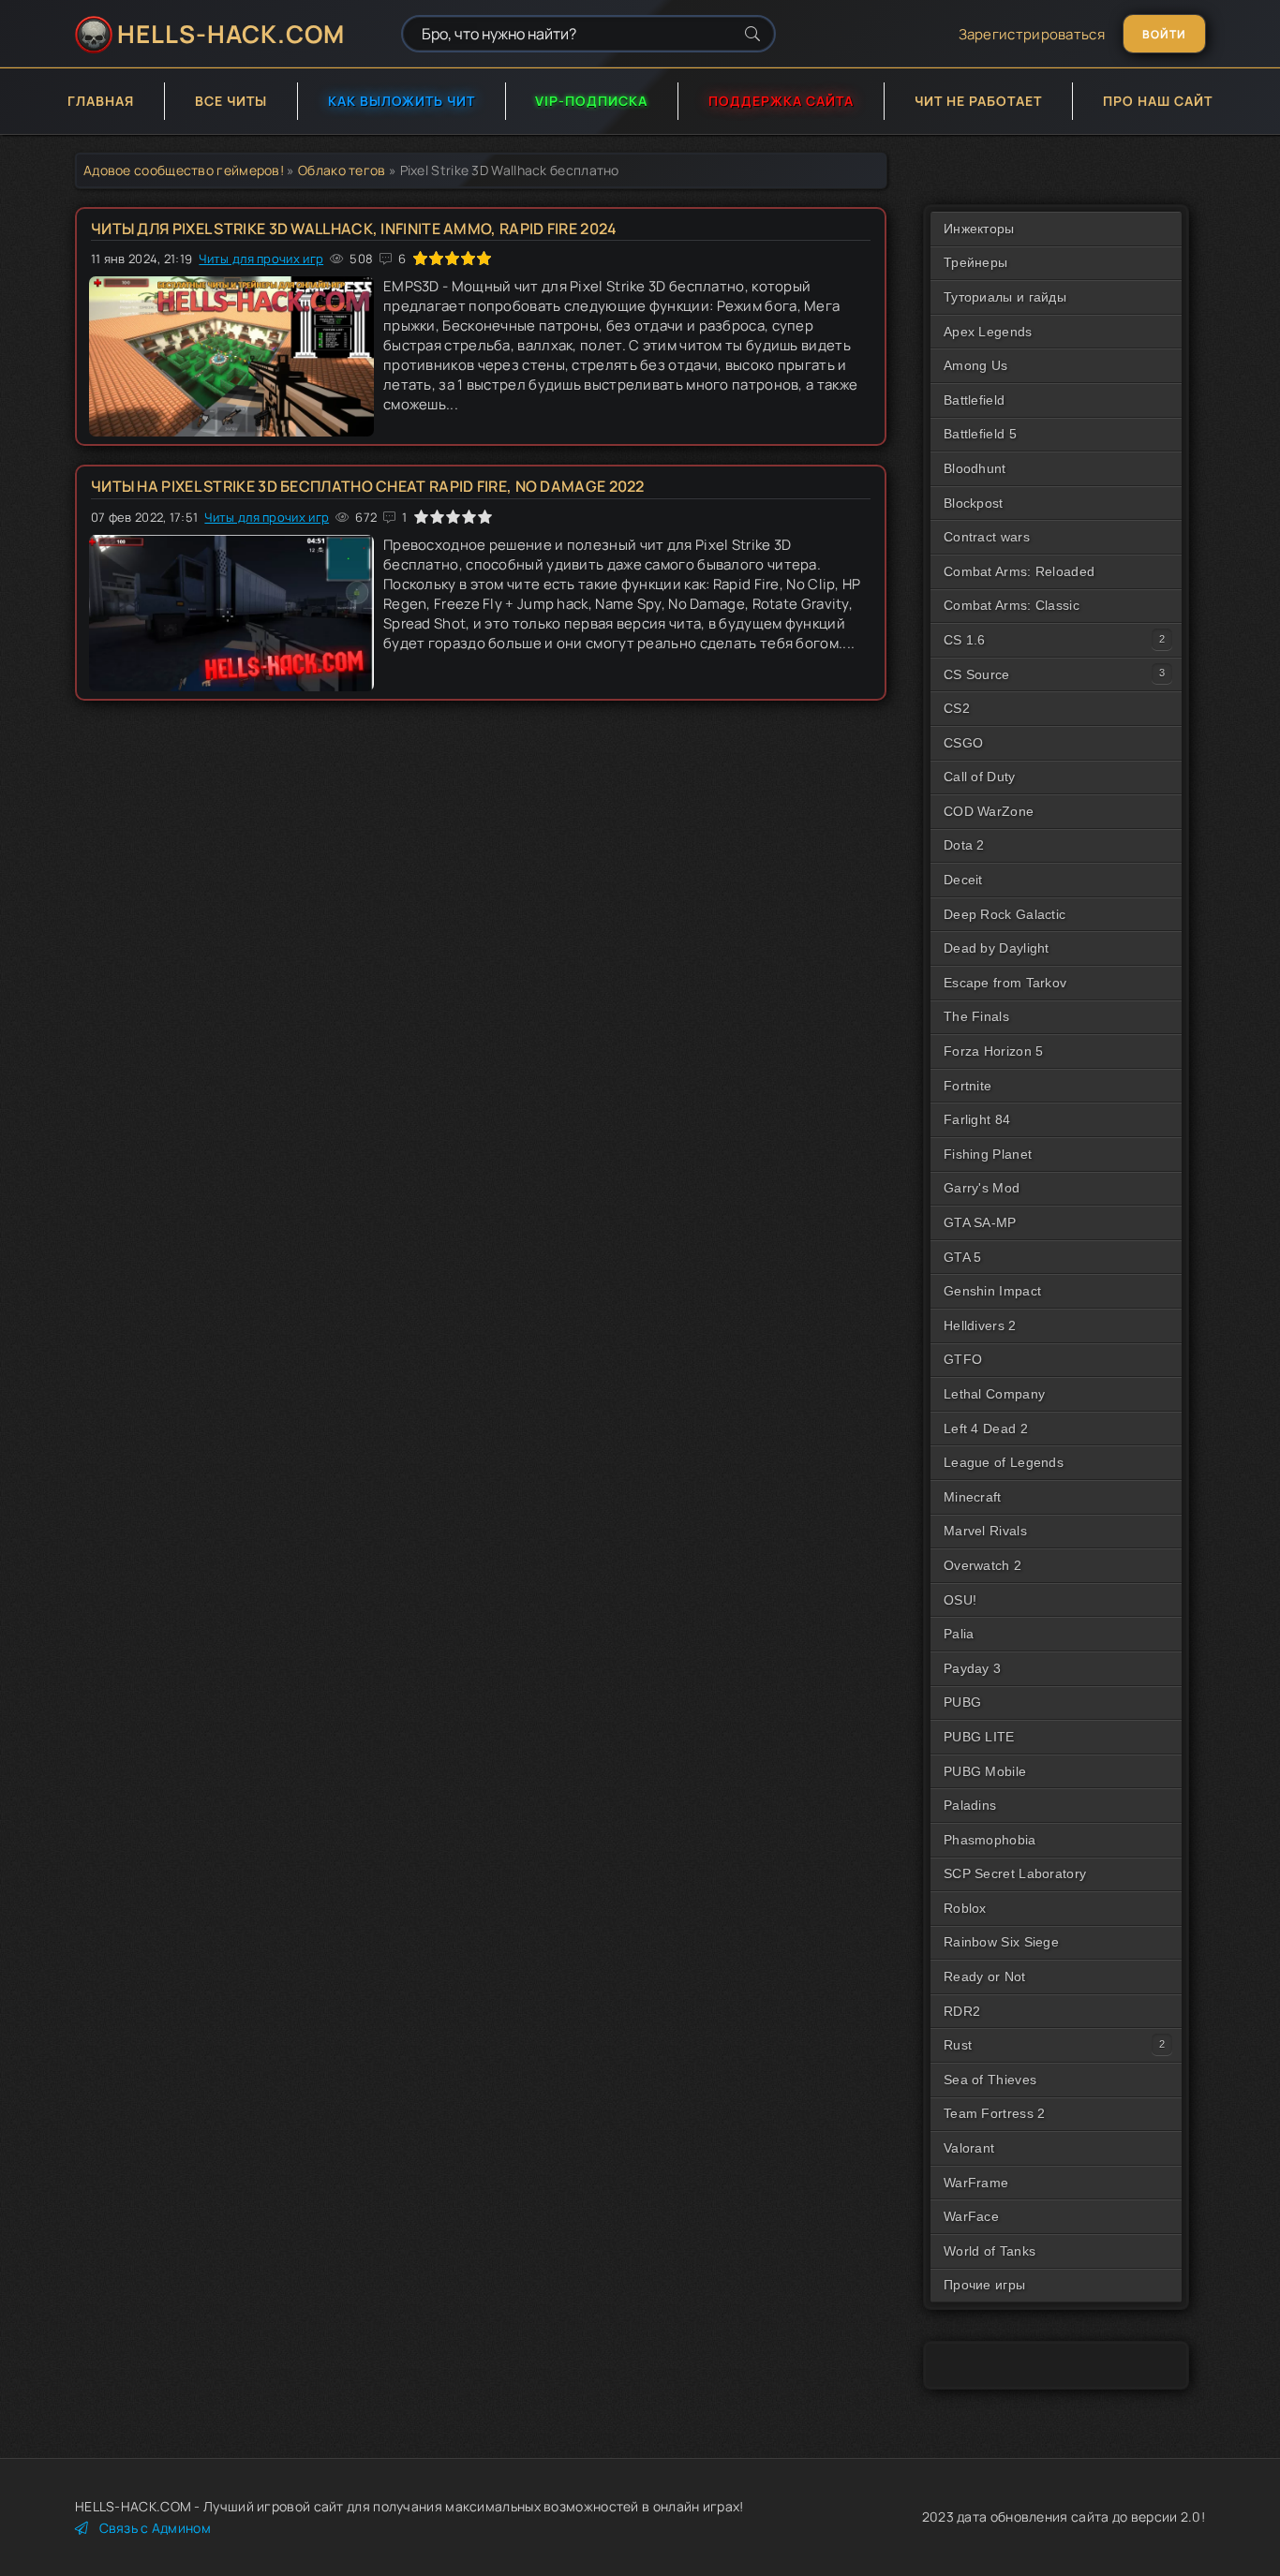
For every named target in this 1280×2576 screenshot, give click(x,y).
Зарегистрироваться (1032, 34)
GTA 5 (963, 1257)
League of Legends (1004, 1462)
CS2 (957, 708)
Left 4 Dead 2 (986, 1429)
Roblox (965, 1908)
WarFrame (976, 2183)
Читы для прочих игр (261, 259)
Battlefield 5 (980, 434)
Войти (1164, 34)
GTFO (963, 1359)
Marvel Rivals (985, 1531)
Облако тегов (342, 170)
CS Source (977, 674)
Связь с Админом (155, 2528)
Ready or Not (985, 1976)
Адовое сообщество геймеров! (184, 170)
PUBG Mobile (985, 1771)
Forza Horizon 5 (994, 1051)
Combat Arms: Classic (1012, 605)
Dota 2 (964, 845)
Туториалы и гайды (1005, 297)
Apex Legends (988, 332)
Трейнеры (975, 262)
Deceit (963, 880)
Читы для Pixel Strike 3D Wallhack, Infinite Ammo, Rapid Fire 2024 (354, 229)
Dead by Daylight (997, 948)
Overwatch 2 (982, 1565)
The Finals (976, 1016)
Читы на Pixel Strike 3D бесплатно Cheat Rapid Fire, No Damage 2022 (368, 486)
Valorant (969, 2148)
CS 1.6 (965, 640)
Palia (959, 1634)
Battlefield (974, 400)
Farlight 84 (977, 1119)
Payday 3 (972, 1668)
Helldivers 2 (980, 1325)
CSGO (963, 743)
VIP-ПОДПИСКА (591, 101)
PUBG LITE (979, 1737)
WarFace (971, 2216)
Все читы (231, 101)
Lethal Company (994, 1394)
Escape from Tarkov (1005, 983)
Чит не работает (978, 101)
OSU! (960, 1600)
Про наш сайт (1158, 101)
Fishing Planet (988, 1154)
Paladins (970, 1805)
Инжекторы (979, 229)
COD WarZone (989, 811)
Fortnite (967, 1086)
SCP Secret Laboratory (1015, 1873)
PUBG (962, 1702)
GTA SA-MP (980, 1222)
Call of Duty (980, 777)
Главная (101, 101)
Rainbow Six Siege (1001, 1942)
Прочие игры (984, 2285)
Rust (958, 2045)
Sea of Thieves (990, 2080)
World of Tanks (990, 2251)
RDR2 (962, 2011)
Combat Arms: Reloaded (1019, 571)
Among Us (975, 365)
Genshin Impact (992, 1291)
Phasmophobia (990, 1840)
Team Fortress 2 (995, 2113)
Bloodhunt (975, 468)
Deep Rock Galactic (1005, 914)
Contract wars (987, 537)
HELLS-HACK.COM (231, 34)
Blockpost (974, 503)
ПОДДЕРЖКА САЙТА (781, 101)
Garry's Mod (982, 1188)
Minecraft (973, 1497)
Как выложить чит (402, 101)
